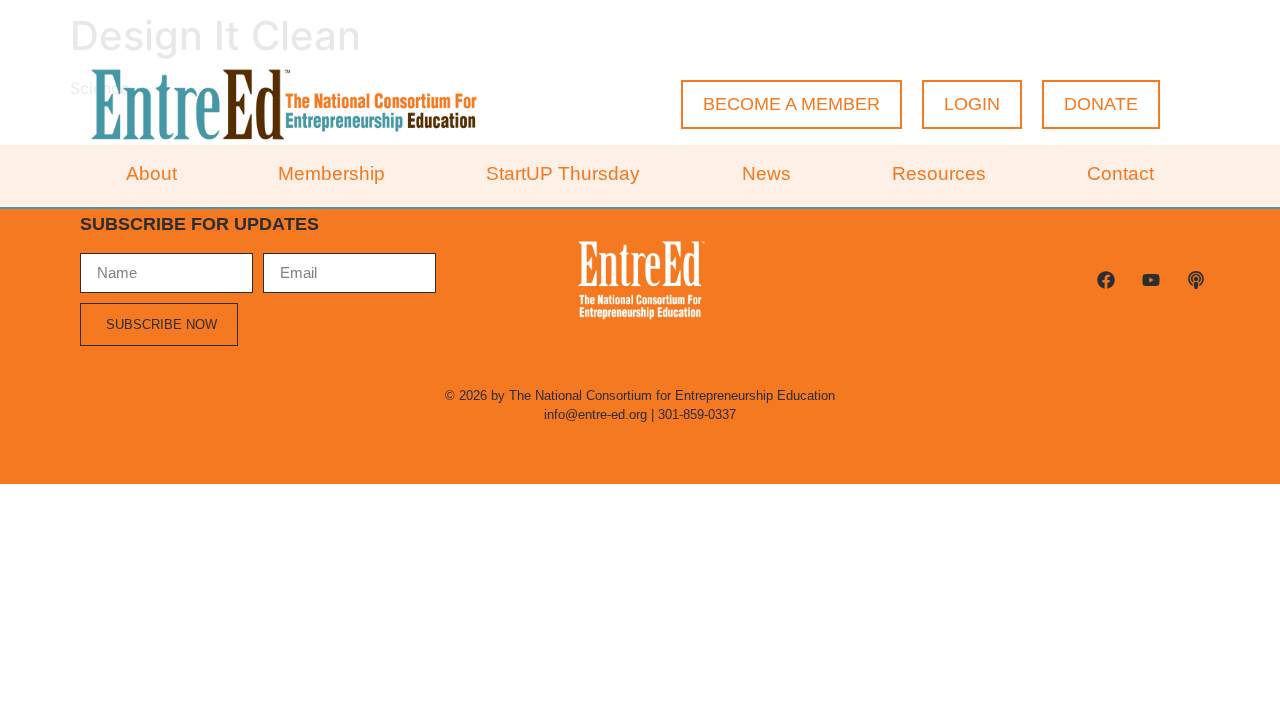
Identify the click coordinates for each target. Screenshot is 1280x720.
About (151, 173)
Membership (331, 173)
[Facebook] (1106, 280)
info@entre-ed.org (595, 414)
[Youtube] (1150, 280)
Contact (1120, 173)
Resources (939, 173)
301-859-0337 (697, 414)
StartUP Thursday (563, 173)
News (766, 173)
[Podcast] (1195, 280)
